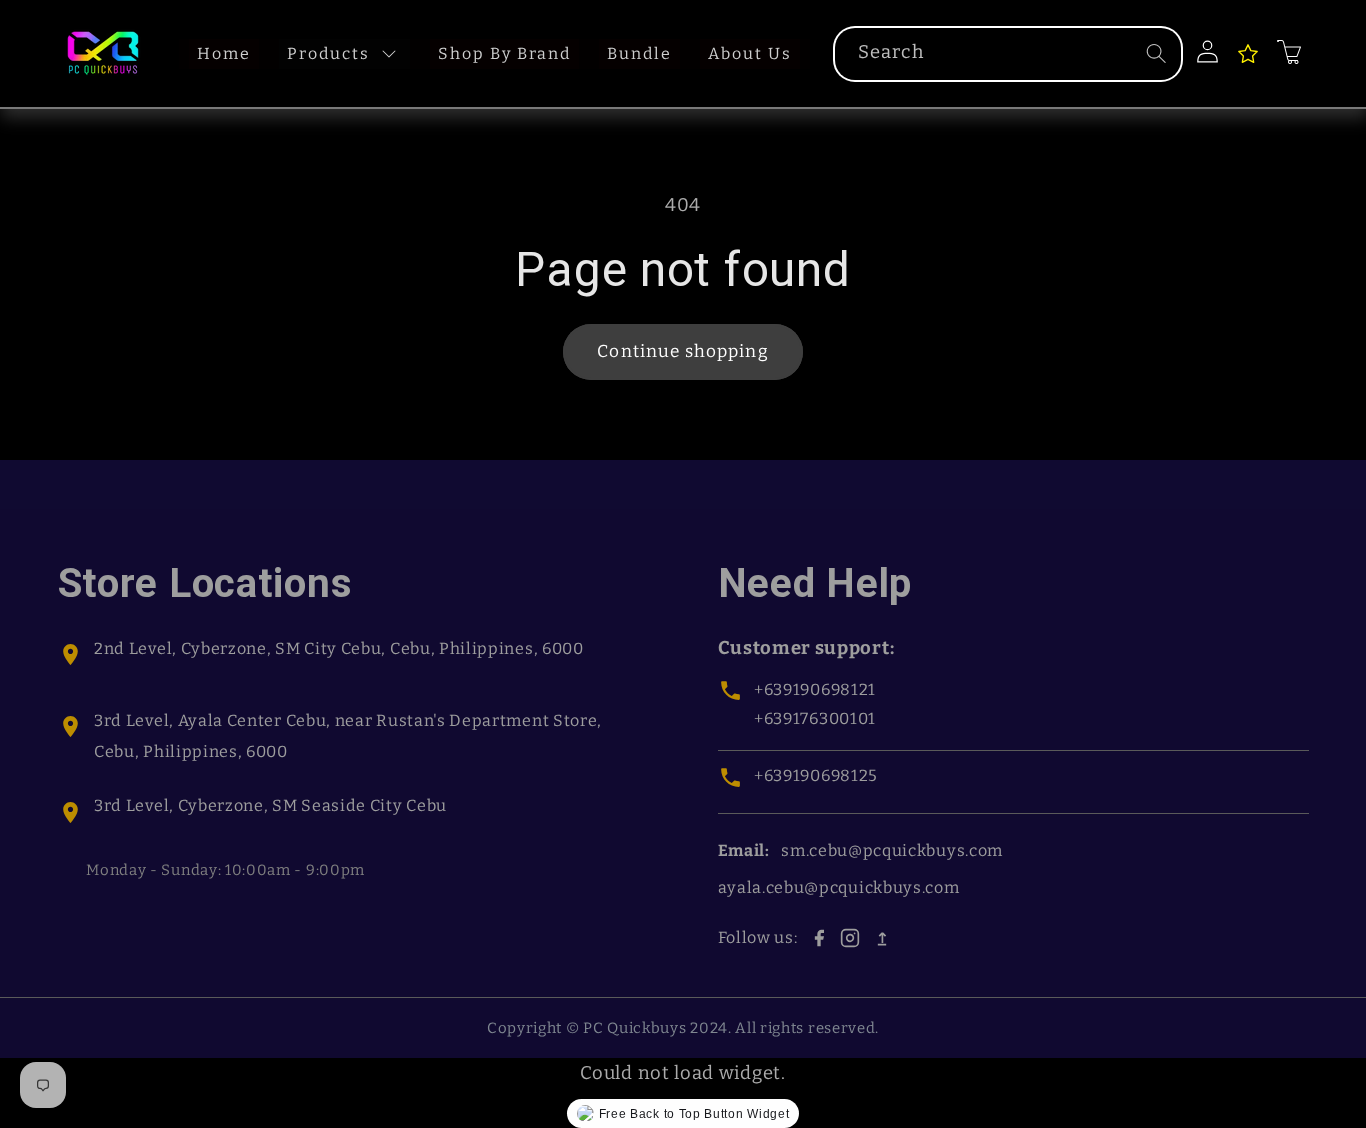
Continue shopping (683, 351)
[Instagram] (850, 938)
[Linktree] (882, 938)
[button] (1289, 51)
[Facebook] (819, 938)
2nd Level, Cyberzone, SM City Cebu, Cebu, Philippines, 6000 (339, 648)
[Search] (1156, 53)
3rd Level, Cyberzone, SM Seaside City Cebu (270, 805)
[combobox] (1008, 54)
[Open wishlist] (1248, 54)
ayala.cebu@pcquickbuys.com (839, 887)
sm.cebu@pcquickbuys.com (892, 850)
